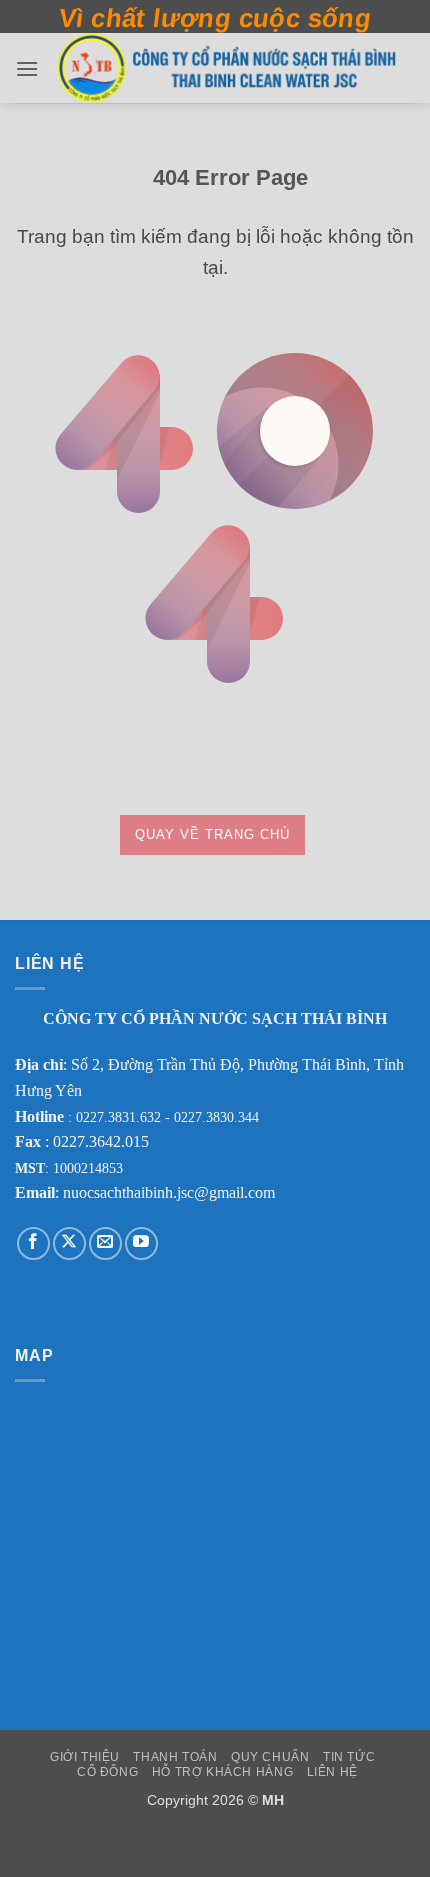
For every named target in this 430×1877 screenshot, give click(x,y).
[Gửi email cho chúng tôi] (105, 1243)
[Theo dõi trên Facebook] (33, 1243)
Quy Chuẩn (270, 1757)
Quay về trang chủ (212, 834)
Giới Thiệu (85, 1757)
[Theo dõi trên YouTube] (141, 1243)
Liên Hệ (332, 1772)
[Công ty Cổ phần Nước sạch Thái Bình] (227, 68)
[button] (27, 68)
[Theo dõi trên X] (69, 1243)
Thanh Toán (175, 1757)
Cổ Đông (107, 1772)
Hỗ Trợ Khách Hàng (222, 1772)
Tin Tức (349, 1757)
